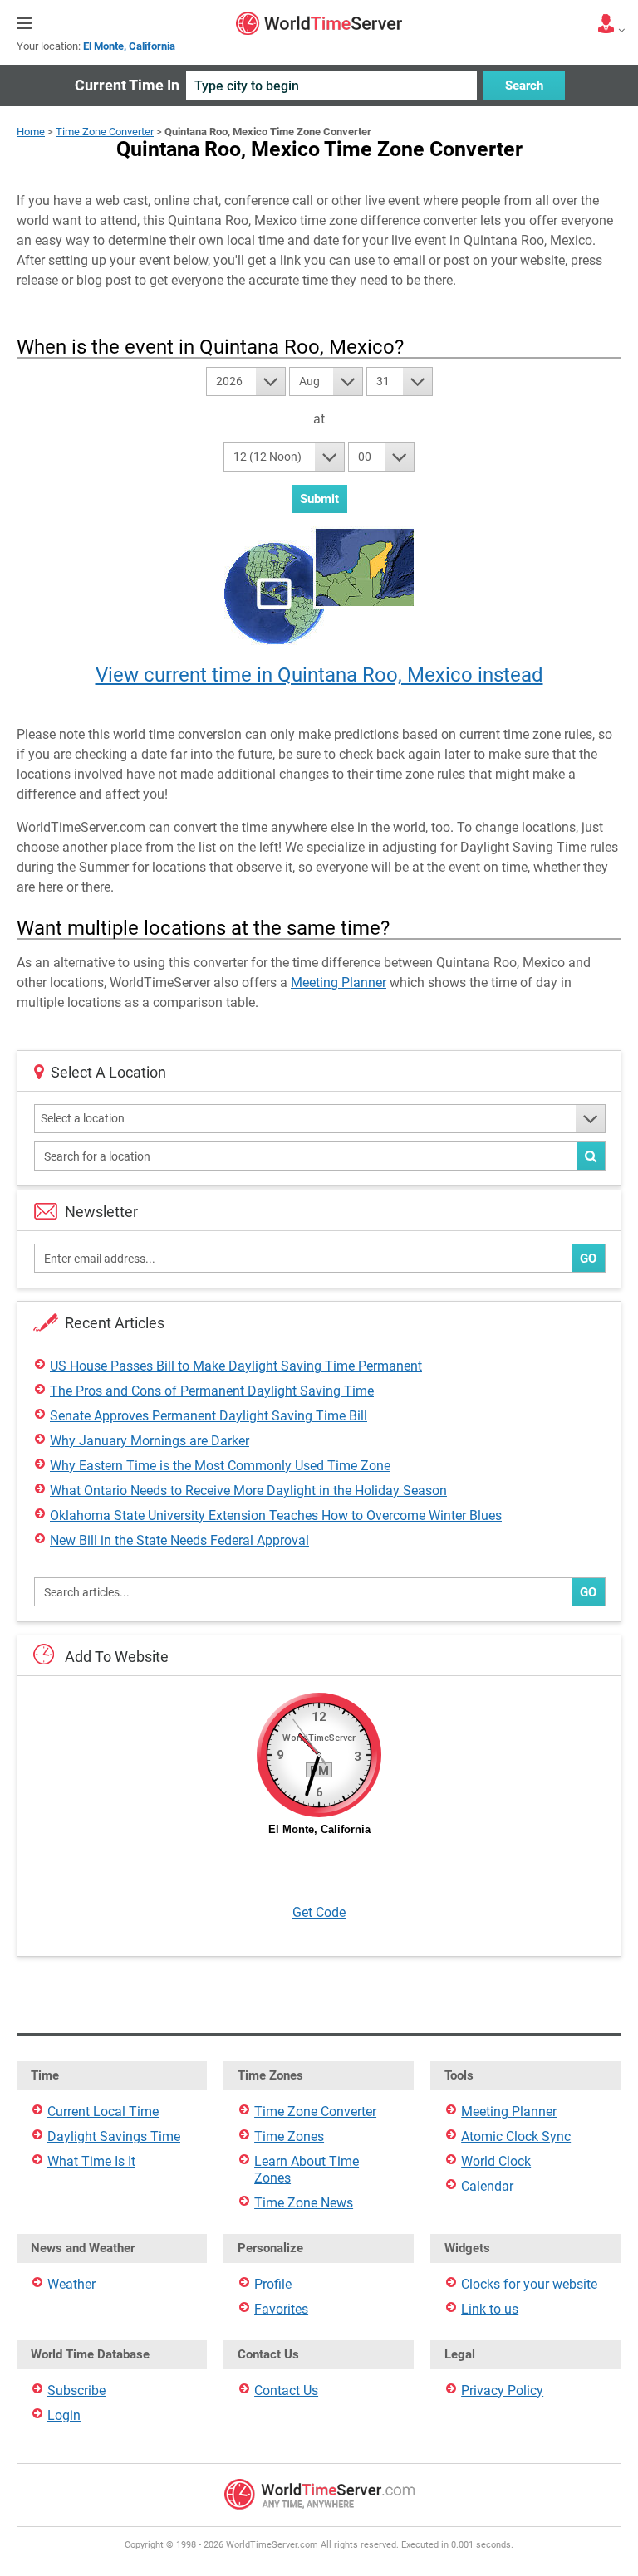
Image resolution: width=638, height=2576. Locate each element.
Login (64, 2415)
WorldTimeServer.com (319, 23)
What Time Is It (91, 2161)
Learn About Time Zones (307, 2170)
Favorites (281, 2309)
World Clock (496, 2161)
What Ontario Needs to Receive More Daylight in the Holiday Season (248, 1491)
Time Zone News (304, 2203)
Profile (273, 2284)
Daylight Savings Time (114, 2136)
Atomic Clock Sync (516, 2136)
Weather (71, 2284)
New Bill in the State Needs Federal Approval (179, 1540)
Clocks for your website (529, 2284)
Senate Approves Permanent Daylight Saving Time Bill (209, 1416)
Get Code (319, 1912)
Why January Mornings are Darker (150, 1441)
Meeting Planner (339, 982)
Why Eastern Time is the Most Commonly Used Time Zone (220, 1466)
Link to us (490, 2309)
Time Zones (289, 2136)
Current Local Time (103, 2112)
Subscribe (76, 2390)
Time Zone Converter (105, 132)
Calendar (487, 2186)
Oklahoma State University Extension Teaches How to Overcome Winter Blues (276, 1515)
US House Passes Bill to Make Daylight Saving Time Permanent (236, 1366)
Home (31, 132)
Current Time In (127, 85)
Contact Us (286, 2390)
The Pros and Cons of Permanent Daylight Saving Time (212, 1391)
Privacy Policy (502, 2390)
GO (588, 1259)
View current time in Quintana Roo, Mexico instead (319, 675)
